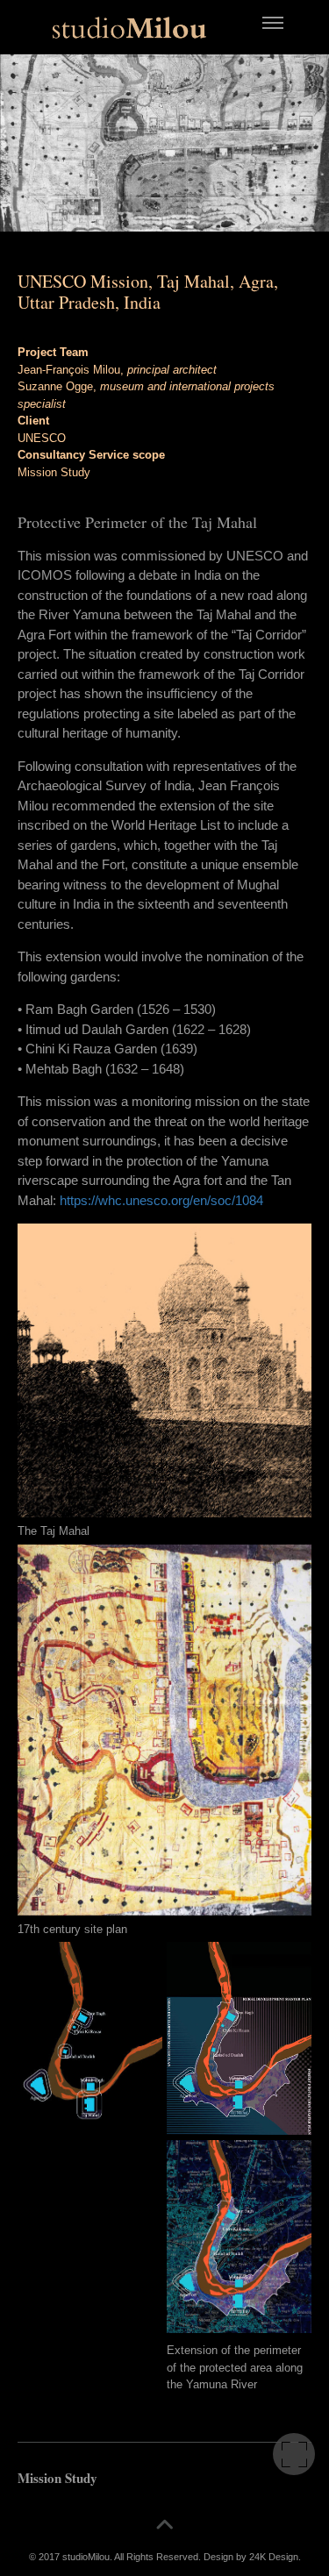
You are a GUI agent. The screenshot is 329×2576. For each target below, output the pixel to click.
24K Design (274, 2557)
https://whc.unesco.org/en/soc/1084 (161, 1200)
